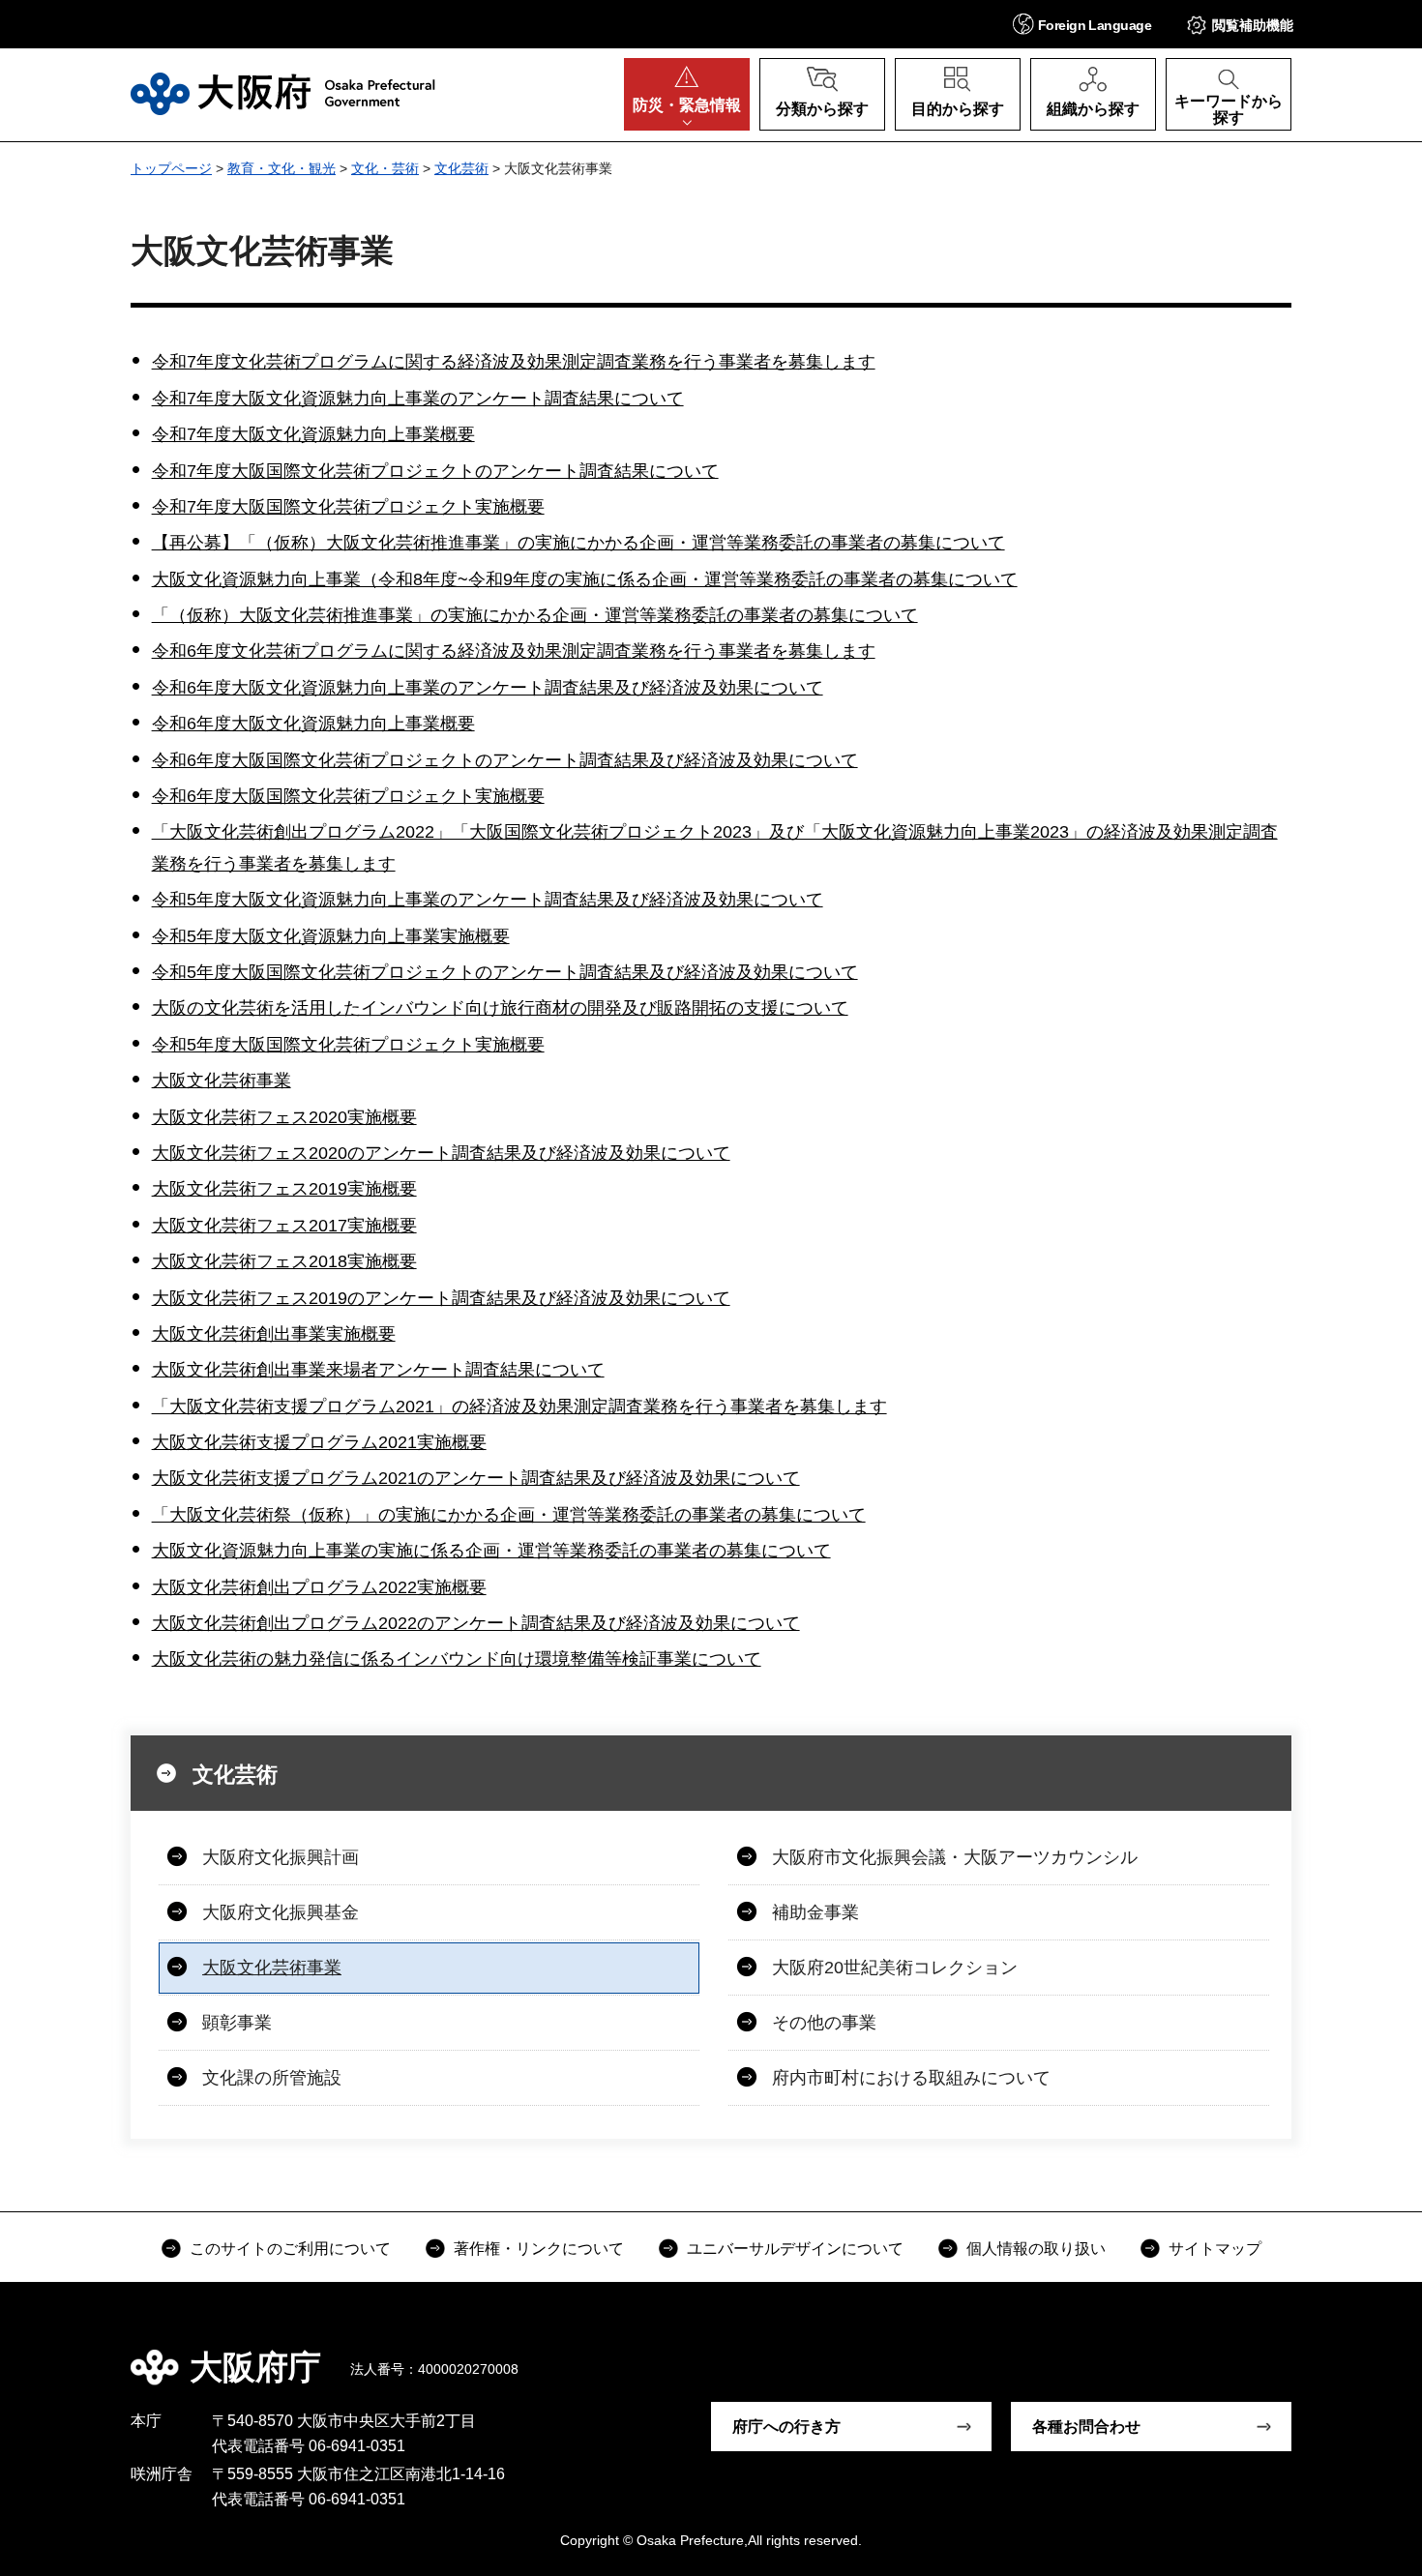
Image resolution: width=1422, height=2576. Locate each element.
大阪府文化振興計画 (281, 1857)
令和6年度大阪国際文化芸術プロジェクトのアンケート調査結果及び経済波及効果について (505, 760)
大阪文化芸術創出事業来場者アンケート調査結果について (378, 1370)
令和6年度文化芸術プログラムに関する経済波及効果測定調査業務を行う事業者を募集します (514, 651)
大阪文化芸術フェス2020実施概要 (284, 1117)
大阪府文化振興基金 (281, 1912)
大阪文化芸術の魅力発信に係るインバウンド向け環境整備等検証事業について (457, 1659)
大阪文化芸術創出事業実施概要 (274, 1334)
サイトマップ (1215, 2249)
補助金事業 (815, 1912)
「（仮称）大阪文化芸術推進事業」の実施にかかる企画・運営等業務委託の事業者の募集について (535, 615)
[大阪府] (283, 94)
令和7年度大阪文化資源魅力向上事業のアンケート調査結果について (418, 399)
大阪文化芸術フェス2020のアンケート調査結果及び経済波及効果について (441, 1153)
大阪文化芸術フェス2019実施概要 (284, 1189)
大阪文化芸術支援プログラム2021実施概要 (319, 1442)
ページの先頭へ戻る (1301, 2354)
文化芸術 (461, 168)
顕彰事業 (237, 2023)
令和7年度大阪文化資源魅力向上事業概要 (313, 434)
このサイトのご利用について (290, 2249)
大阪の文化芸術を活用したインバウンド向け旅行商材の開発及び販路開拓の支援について (500, 1008)
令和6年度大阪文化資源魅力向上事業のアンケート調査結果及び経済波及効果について (488, 688)
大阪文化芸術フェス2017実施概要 (284, 1226)
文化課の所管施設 (272, 2078)
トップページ (171, 168)
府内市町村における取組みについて (911, 2078)
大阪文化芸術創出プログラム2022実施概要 (319, 1587)
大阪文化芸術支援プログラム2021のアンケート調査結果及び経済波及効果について (476, 1478)
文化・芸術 (385, 168)
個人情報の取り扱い (1036, 2249)
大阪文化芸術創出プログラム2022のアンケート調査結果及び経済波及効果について (476, 1623)
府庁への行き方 (786, 2427)
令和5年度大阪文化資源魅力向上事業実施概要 (331, 936)
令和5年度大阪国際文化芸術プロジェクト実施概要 (348, 1045)
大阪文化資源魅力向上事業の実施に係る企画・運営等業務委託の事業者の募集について (491, 1551)
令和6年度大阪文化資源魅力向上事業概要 (313, 724)
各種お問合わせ (1086, 2427)
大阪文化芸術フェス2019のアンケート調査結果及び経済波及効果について (441, 1298)
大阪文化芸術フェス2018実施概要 (284, 1261)
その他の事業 (824, 2023)
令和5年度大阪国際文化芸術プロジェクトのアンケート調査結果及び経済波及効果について (505, 972)
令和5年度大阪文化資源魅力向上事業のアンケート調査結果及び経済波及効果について (488, 900)
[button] (1082, 24)
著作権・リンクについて (539, 2249)
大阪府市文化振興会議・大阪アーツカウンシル (955, 1857)
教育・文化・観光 (281, 168)
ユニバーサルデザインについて (795, 2249)
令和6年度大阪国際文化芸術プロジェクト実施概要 (348, 796)
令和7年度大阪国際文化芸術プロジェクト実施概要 (348, 507)
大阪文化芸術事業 (222, 1081)
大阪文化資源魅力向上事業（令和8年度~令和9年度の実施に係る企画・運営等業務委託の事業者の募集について (585, 579)
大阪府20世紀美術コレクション (895, 1968)
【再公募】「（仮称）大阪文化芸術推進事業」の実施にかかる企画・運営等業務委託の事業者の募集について (578, 543)
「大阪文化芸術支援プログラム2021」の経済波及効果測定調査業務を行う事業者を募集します (519, 1406)
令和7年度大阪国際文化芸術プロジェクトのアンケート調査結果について (435, 471)
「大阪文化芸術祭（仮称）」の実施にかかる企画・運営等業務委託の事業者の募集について (509, 1515)
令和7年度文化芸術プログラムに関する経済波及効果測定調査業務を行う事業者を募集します (514, 362)
